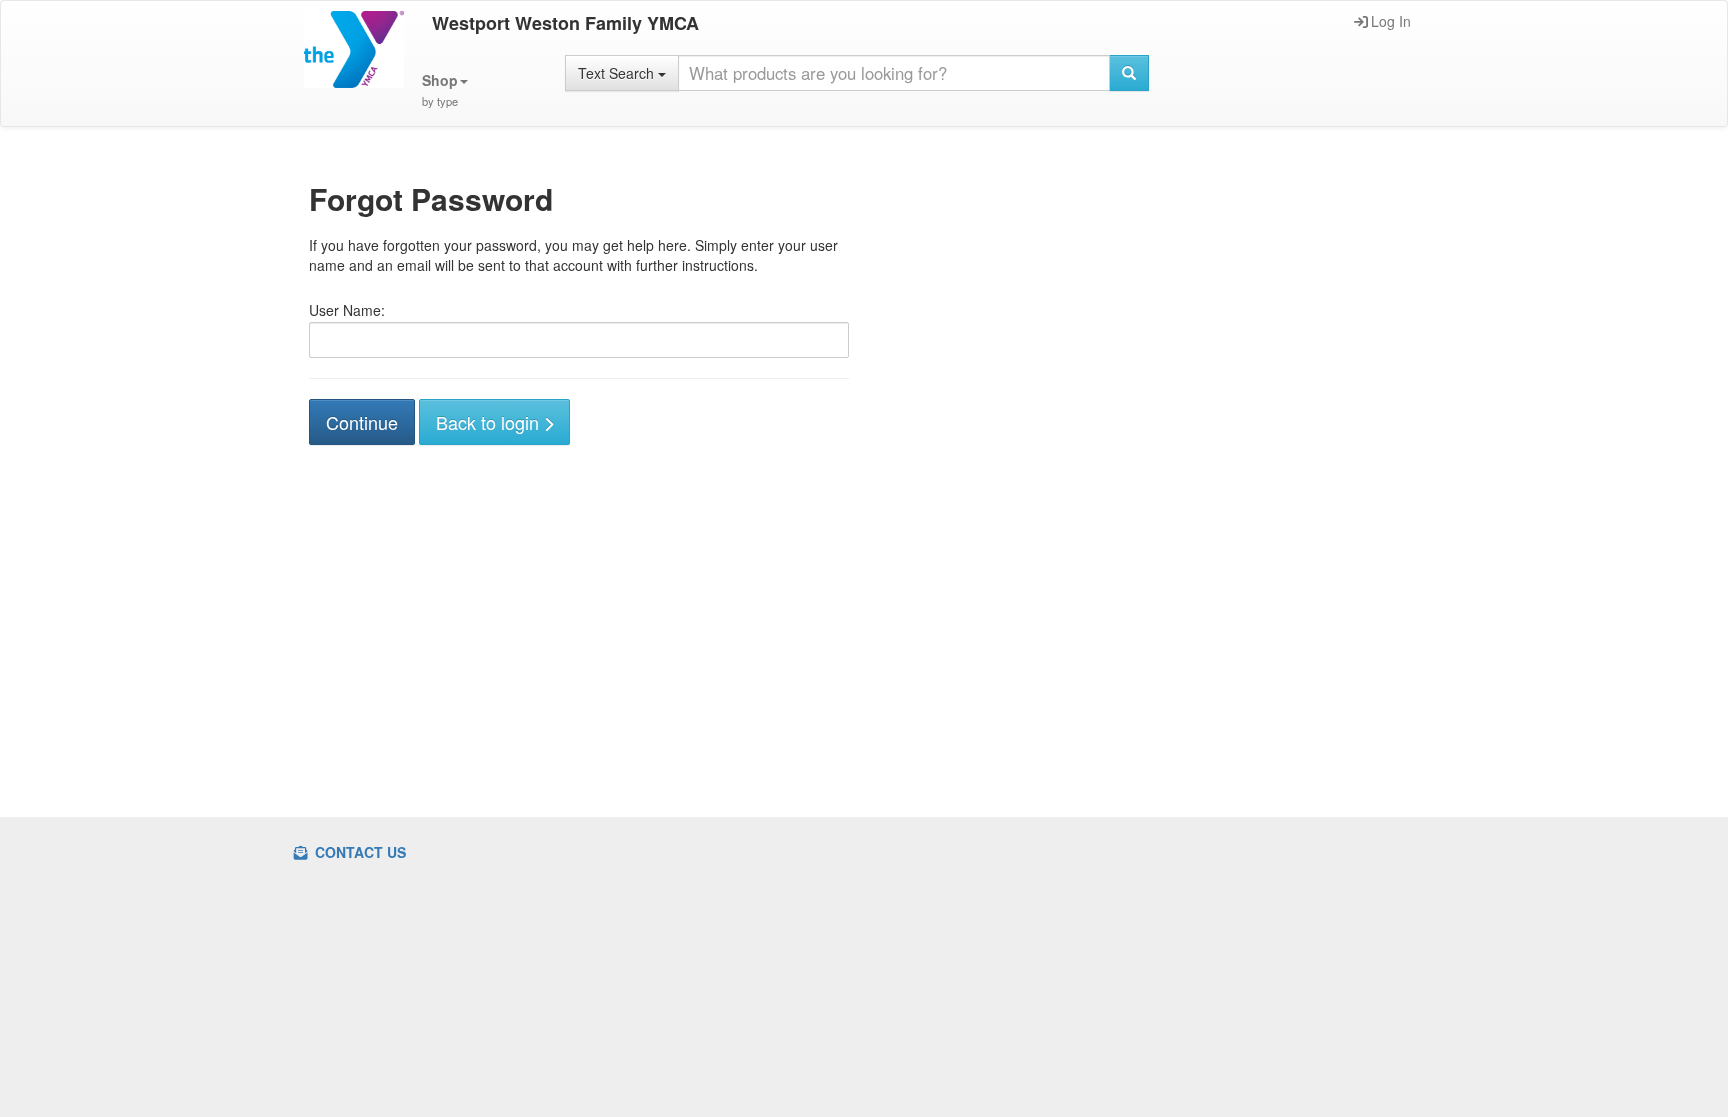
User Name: (347, 310)
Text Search (618, 73)
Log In (1391, 21)
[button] (445, 90)
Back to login (490, 422)
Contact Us (358, 852)
